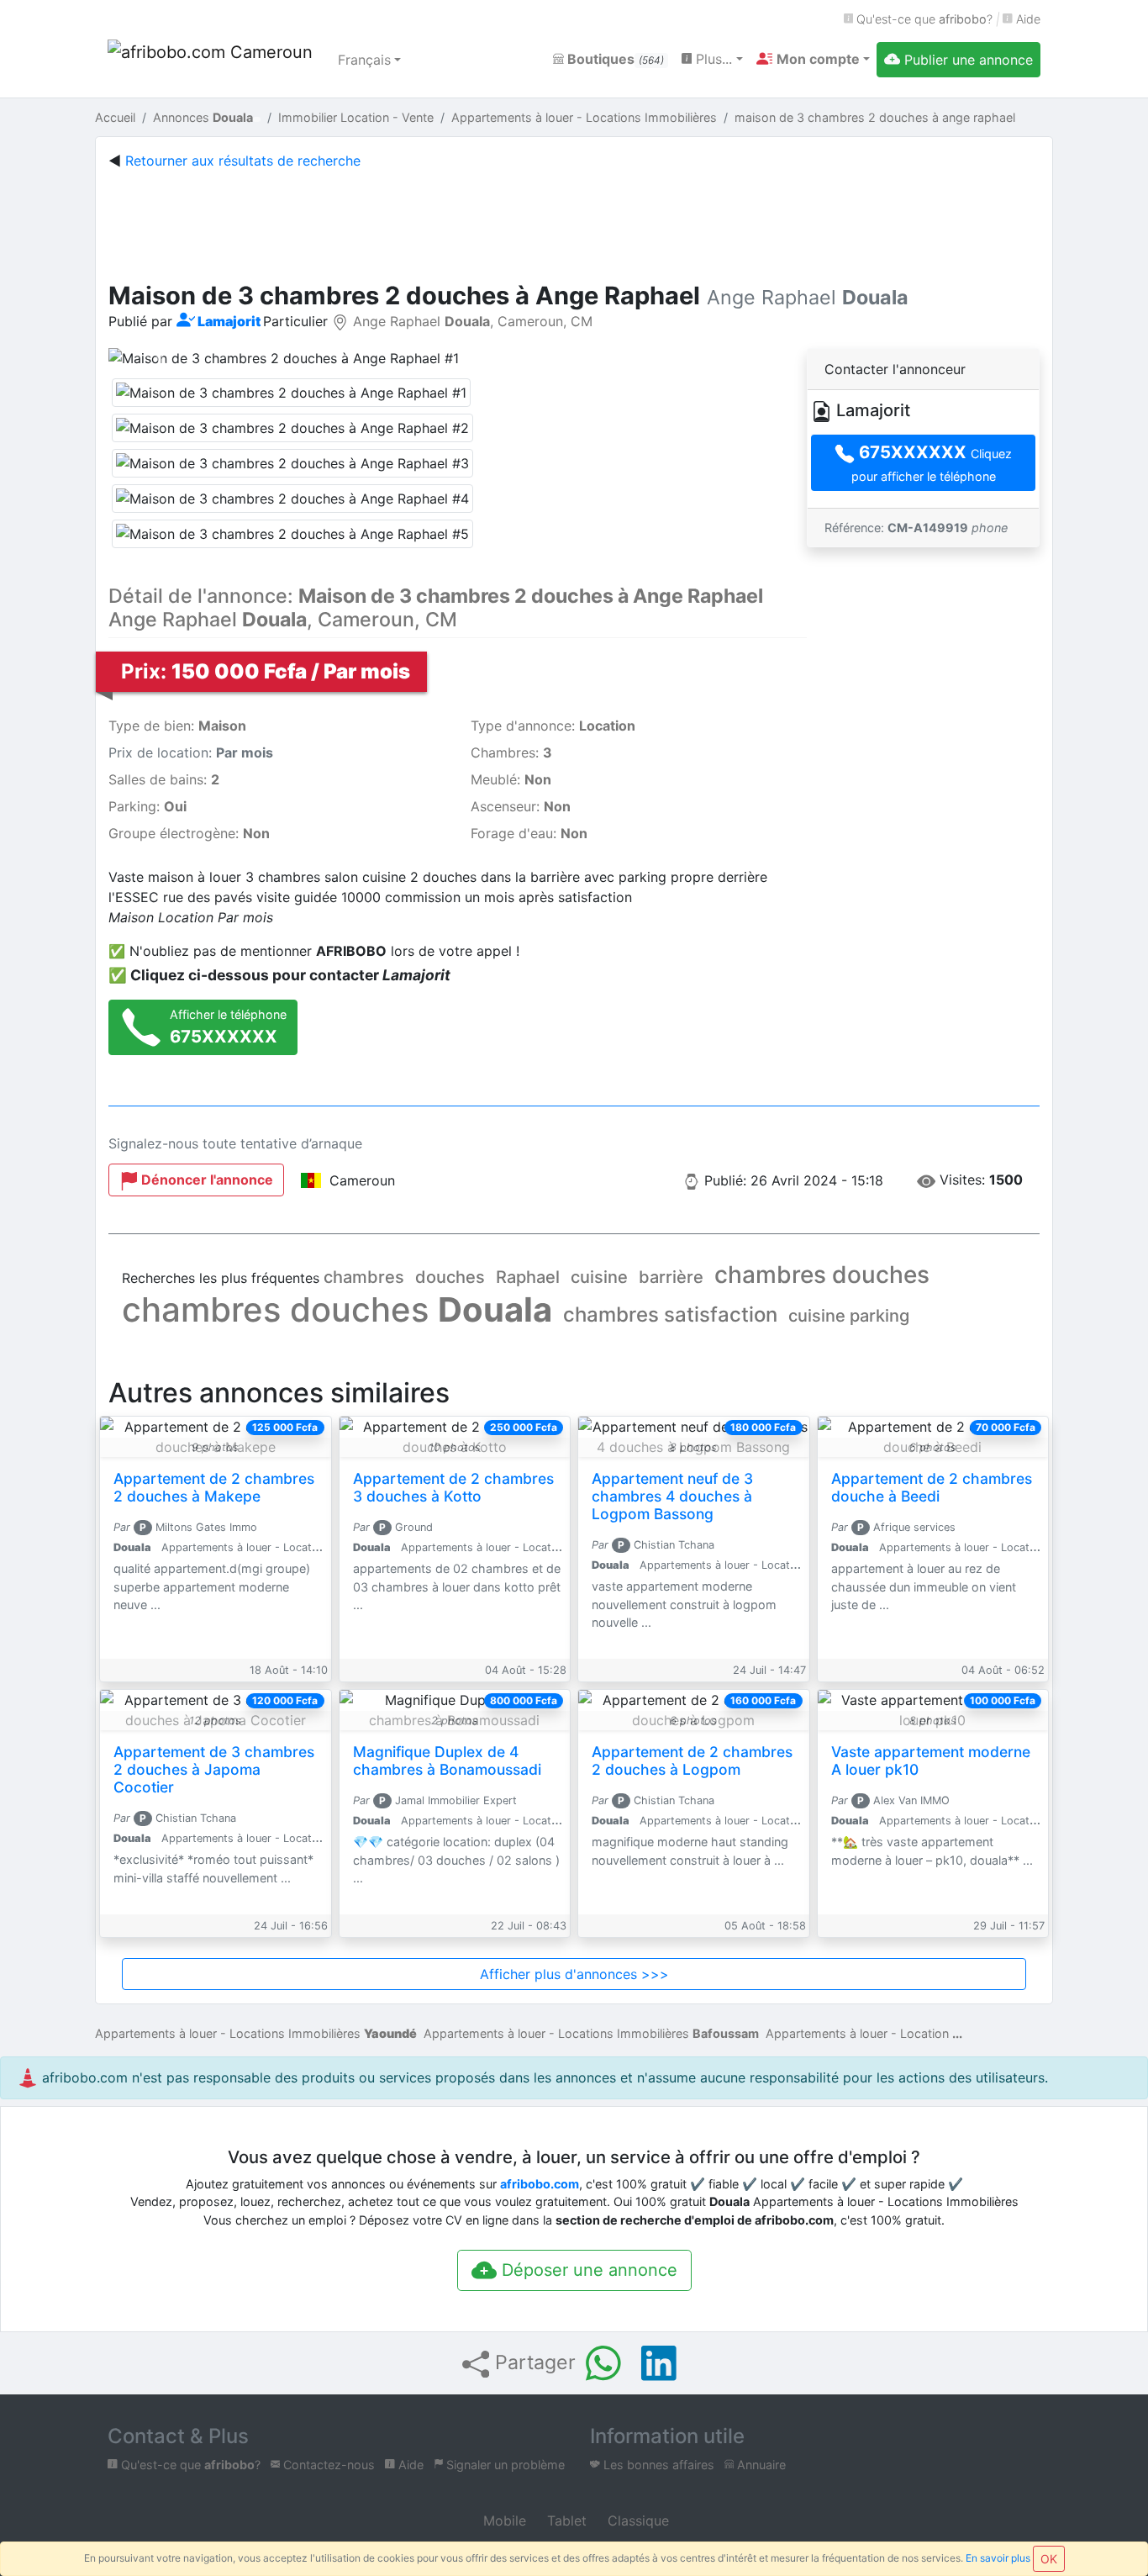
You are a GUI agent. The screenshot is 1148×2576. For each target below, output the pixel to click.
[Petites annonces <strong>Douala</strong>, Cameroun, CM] (213, 60)
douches (450, 1277)
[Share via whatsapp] (603, 2363)
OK (1049, 2559)
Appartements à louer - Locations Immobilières (256, 2033)
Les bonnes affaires (657, 2465)
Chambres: (511, 752)
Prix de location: (191, 752)
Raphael (528, 1277)
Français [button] (364, 60)
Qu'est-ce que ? (923, 19)
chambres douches (822, 1275)
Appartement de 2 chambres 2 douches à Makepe (214, 1487)
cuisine (599, 1277)
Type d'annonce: (553, 726)
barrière (671, 1277)
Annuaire (760, 2465)
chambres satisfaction (670, 1314)
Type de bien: (177, 726)
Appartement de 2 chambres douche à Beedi (932, 1487)
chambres (364, 1277)
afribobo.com (540, 2184)
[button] (813, 59)
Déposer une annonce (587, 2270)
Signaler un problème (504, 2465)
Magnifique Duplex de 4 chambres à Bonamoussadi (447, 1760)
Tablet (565, 2521)
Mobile (503, 2521)
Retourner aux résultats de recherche (243, 161)
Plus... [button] (712, 59)
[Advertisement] (574, 222)
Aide (1027, 19)
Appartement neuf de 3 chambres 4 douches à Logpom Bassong (672, 1496)
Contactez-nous (327, 2465)
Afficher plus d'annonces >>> (574, 1974)
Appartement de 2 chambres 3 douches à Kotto (453, 1487)
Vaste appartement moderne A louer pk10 (931, 1760)
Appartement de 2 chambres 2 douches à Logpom (692, 1760)
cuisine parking (849, 1316)
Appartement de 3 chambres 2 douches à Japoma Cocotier (214, 1769)
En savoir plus (998, 2558)
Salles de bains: (164, 779)
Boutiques (614, 59)
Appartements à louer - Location (857, 2033)
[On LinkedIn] (659, 2363)
